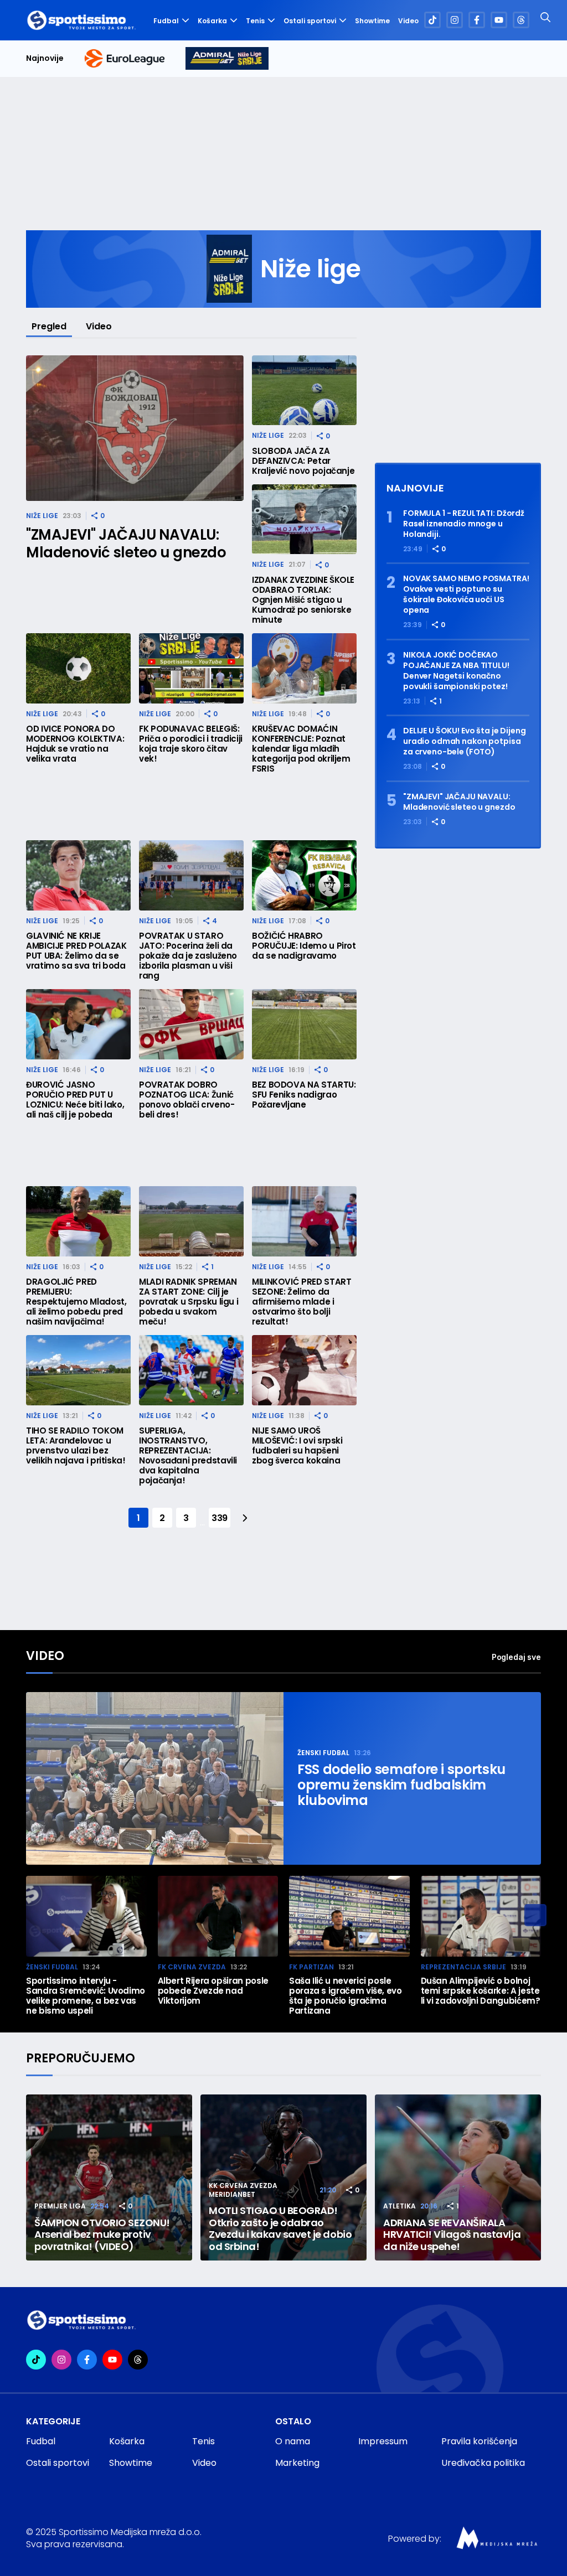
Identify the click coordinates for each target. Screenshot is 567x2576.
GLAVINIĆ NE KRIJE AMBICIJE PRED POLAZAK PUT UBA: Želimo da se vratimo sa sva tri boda (76, 951)
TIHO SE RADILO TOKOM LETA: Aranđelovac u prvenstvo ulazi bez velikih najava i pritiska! (76, 1446)
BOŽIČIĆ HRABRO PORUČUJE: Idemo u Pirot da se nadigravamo (304, 946)
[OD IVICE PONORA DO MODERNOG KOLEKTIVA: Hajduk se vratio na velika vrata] (78, 668)
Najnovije (45, 58)
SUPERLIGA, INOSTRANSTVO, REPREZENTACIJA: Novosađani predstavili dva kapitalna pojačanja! (188, 1456)
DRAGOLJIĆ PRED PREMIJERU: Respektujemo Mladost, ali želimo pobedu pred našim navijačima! (76, 1302)
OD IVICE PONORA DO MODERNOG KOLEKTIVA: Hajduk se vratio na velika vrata (75, 744)
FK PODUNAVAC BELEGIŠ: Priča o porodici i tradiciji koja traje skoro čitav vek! (191, 744)
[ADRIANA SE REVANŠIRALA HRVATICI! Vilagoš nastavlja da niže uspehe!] (458, 2177)
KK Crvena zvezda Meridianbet (243, 2190)
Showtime (372, 21)
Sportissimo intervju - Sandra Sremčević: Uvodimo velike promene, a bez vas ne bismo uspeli (86, 1996)
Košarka (212, 21)
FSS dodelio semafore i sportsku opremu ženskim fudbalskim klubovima (401, 1785)
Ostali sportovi (310, 21)
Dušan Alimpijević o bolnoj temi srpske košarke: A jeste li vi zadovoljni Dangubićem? (481, 1991)
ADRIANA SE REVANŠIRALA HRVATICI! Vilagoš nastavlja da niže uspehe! (452, 2235)
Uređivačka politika (483, 2463)
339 (220, 1518)
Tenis (255, 21)
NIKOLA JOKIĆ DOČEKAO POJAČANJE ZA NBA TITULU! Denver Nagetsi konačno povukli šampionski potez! (456, 671)
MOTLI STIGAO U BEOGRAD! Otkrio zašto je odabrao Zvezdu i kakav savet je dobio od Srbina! (280, 2228)
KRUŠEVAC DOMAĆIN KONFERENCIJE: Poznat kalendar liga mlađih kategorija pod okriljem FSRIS (301, 749)
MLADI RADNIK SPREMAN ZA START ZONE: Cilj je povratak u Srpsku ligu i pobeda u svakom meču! (189, 1302)
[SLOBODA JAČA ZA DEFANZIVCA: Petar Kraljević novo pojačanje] (304, 390)
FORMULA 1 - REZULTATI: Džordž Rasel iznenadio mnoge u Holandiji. (464, 524)
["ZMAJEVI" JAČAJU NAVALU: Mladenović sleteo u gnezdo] (135, 428)
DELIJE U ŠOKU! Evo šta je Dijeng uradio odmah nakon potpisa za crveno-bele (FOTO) (465, 741)
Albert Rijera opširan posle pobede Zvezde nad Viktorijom (213, 1991)
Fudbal (166, 21)
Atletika (400, 2206)
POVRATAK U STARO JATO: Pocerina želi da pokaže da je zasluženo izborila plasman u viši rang (188, 956)
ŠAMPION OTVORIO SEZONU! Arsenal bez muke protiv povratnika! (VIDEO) (102, 2235)
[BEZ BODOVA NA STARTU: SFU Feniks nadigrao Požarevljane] (304, 1024)
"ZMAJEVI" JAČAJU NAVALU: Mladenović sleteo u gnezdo (126, 544)
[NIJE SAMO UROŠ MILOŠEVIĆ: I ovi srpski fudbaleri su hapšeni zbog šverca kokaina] (304, 1370)
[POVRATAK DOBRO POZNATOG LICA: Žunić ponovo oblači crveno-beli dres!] (191, 1024)
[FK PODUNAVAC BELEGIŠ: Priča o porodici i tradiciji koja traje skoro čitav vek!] (191, 668)
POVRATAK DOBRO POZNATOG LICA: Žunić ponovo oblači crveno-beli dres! (187, 1100)
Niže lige (42, 516)
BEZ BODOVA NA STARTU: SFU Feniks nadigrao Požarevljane (304, 1095)
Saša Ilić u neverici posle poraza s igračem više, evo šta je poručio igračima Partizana (346, 1996)
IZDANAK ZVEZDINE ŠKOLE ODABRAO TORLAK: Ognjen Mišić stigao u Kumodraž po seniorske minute (303, 600)
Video (408, 21)
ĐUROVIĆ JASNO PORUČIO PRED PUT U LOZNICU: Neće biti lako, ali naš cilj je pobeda (75, 1100)
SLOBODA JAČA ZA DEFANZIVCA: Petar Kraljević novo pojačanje (303, 461)
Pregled (49, 326)
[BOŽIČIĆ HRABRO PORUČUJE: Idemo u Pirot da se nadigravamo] (304, 875)
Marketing (297, 2463)
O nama (293, 2441)
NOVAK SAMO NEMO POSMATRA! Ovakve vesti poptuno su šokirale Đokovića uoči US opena (466, 594)
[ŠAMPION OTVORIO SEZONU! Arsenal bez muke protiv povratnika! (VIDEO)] (109, 2177)
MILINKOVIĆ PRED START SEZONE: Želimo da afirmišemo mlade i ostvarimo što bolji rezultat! (301, 1302)
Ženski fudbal (323, 1753)
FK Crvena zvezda (192, 1967)
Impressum (383, 2441)
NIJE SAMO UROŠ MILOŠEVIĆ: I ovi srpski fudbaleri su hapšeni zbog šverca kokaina (297, 1446)
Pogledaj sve (516, 1657)
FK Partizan (311, 1967)
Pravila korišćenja (479, 2441)
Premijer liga (60, 2206)
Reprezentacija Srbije (463, 1967)
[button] (535, 1915)
